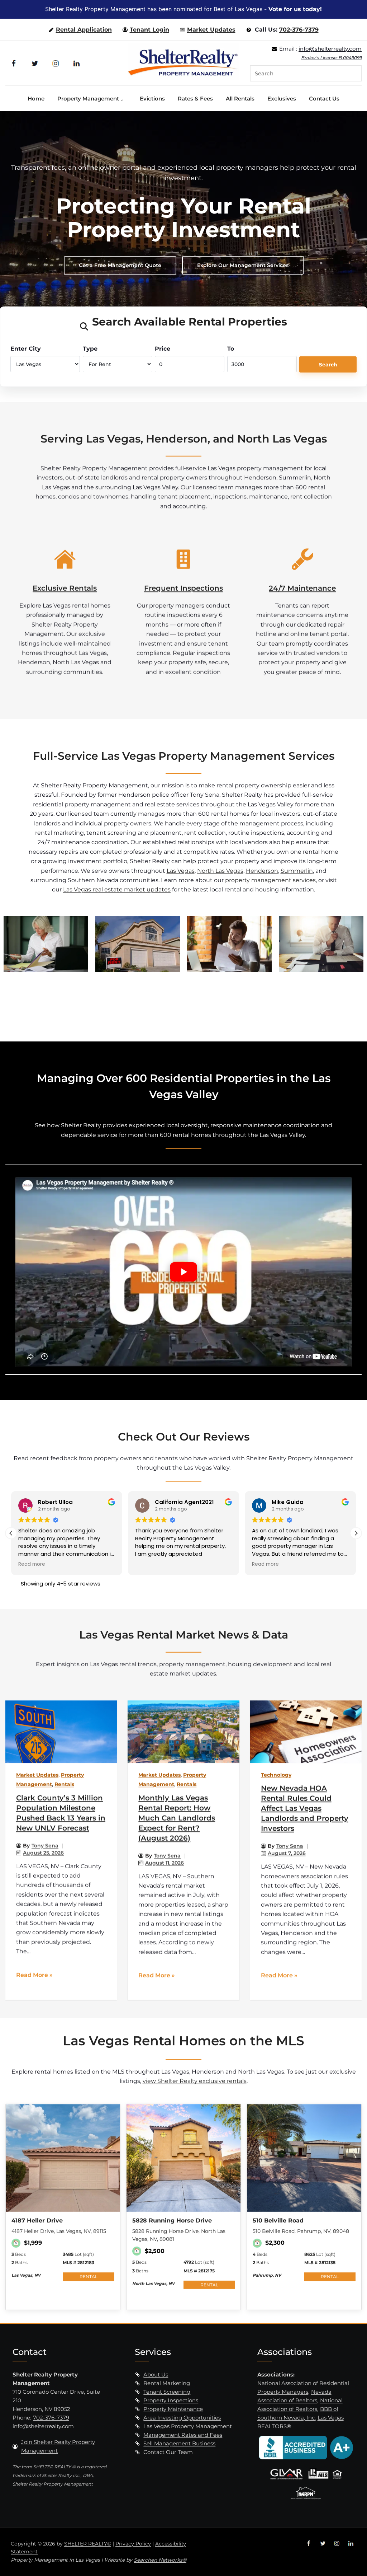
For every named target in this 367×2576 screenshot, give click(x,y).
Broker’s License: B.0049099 (331, 58)
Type (90, 349)
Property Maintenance (173, 2409)
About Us (156, 2374)
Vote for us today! (295, 9)
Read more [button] (149, 1564)
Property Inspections (171, 2400)
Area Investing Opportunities (182, 2418)
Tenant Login (149, 30)
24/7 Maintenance (302, 588)
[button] (356, 1533)
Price (163, 349)
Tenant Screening (167, 2392)
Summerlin (297, 870)
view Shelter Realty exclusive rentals (195, 2081)
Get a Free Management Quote (120, 265)
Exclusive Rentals (65, 588)
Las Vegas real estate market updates (117, 889)
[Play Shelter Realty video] (183, 1272)
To (231, 349)
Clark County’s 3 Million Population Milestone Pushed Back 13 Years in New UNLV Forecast (61, 1813)
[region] (183, 219)
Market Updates (211, 30)
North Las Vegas (220, 870)
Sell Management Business (179, 2443)
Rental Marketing (167, 2383)
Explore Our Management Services (243, 265)
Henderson (262, 870)
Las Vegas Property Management (188, 2426)
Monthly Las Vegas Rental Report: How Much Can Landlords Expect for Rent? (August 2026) (177, 1818)
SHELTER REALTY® (88, 2544)
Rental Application (84, 30)
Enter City (26, 349)
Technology (276, 1775)
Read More (32, 1975)
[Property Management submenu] (124, 98)
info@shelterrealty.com (330, 49)
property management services (270, 880)
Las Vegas (181, 870)
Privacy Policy (133, 2544)
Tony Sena (45, 1846)
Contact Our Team (168, 2452)
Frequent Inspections (183, 588)
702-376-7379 (299, 30)
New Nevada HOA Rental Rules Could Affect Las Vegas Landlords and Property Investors (305, 1808)
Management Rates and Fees (183, 2435)
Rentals (64, 1784)
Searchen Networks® (160, 2560)
